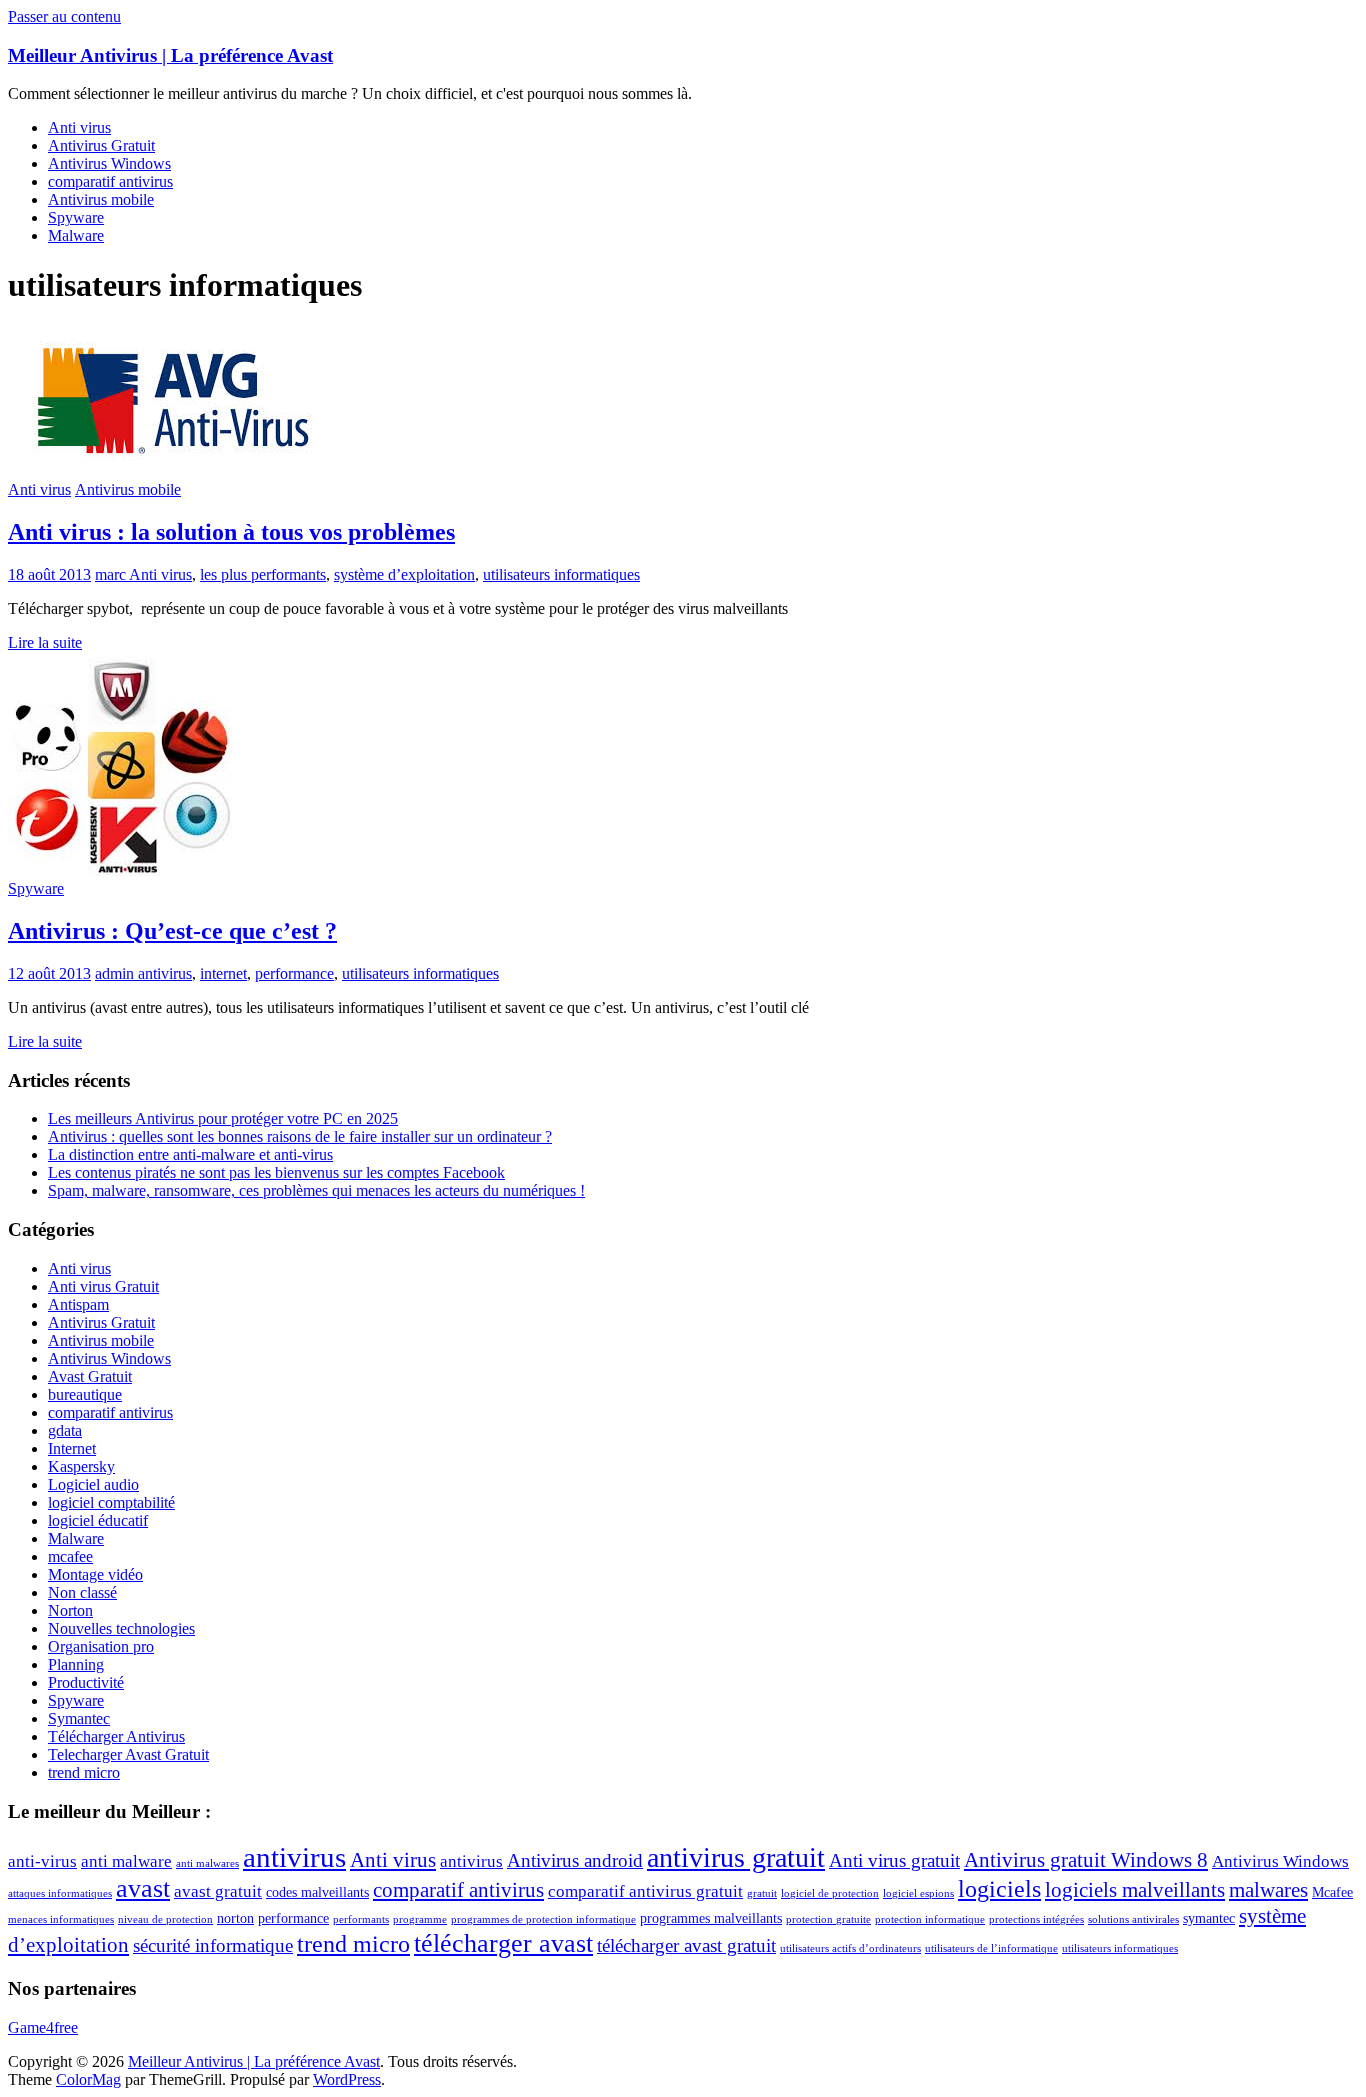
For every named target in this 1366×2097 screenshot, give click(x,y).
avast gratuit (218, 1891)
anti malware (126, 1861)
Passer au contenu (64, 16)
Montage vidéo (95, 1574)
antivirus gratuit (736, 1857)
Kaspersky (81, 1466)
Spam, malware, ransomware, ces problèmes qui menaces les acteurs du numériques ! (316, 1190)
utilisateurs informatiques (561, 574)
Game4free (43, 2027)
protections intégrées (1036, 1919)
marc (112, 574)
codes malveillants (317, 1892)
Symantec (79, 1718)
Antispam (78, 1304)
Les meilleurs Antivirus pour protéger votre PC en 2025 (223, 1118)
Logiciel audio (93, 1484)
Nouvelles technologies (121, 1628)
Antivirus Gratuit (101, 145)
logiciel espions (918, 1893)
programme (420, 1919)
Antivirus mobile (101, 199)
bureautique (85, 1394)
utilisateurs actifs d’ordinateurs (850, 1948)
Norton (70, 1610)
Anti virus (79, 127)
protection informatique (930, 1919)
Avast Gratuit (90, 1376)
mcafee (70, 1556)
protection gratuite (828, 1919)
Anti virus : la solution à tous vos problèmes (231, 532)
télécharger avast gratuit (686, 1945)
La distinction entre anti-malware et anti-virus (190, 1154)
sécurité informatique (213, 1945)
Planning (76, 1664)
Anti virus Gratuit (103, 1286)
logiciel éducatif (98, 1520)
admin (116, 973)
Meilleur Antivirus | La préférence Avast (170, 55)
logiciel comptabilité (111, 1502)
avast (143, 1888)
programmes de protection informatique (543, 1919)
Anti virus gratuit (894, 1860)
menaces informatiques (61, 1919)
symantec (1209, 1918)
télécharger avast (503, 1943)
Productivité (86, 1682)
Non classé (82, 1592)
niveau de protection (165, 1919)
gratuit (762, 1893)
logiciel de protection (830, 1893)
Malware (76, 235)
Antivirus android (575, 1860)
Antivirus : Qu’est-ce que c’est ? (172, 931)
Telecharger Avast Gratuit (128, 1754)
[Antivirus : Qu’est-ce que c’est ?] (120, 870)
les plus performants (263, 574)
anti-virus (42, 1861)
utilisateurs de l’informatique (991, 1948)
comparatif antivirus (110, 181)
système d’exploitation (404, 574)
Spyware (76, 217)
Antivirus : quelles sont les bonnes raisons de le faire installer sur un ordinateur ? (300, 1136)
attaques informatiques (60, 1893)
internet (223, 973)
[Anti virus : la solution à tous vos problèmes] (173, 471)
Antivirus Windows (109, 163)
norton (235, 1918)
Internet (72, 1448)
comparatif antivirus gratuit (645, 1891)
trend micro (84, 1772)
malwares (1268, 1890)
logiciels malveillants (1135, 1890)
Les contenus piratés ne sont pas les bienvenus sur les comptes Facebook (276, 1172)
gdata (65, 1430)
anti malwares (207, 1863)
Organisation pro (101, 1646)
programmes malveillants (711, 1918)
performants (361, 1919)
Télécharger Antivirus (116, 1736)
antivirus (165, 973)
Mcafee (1332, 1892)
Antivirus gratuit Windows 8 (1086, 1860)
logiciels (999, 1889)
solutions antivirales (1133, 1919)
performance (294, 973)
